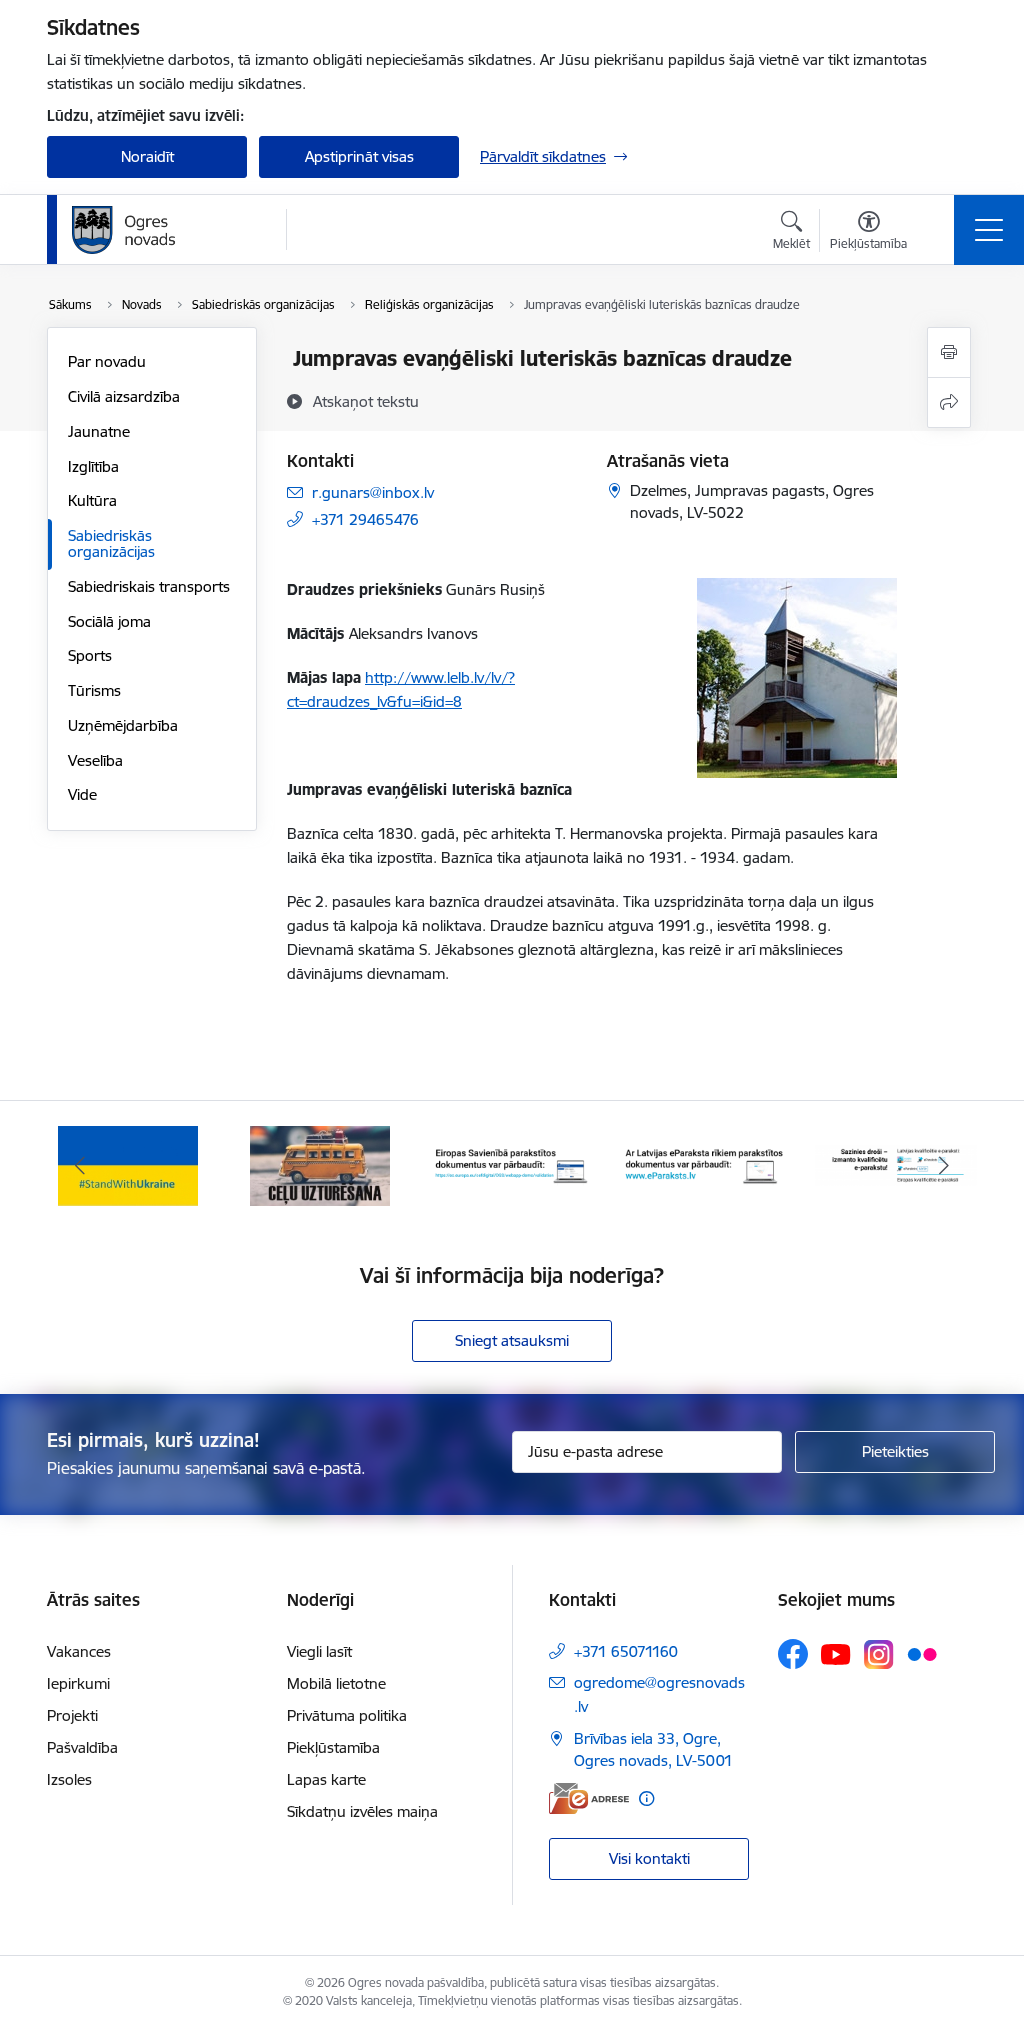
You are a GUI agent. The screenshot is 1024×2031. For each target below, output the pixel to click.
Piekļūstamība (333, 1747)
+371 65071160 (626, 1651)
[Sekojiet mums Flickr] (922, 1653)
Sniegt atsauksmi (512, 1340)
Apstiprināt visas (359, 156)
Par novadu (107, 361)
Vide (82, 794)
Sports (90, 655)
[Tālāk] (944, 1166)
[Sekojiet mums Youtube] (836, 1653)
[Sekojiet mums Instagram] (879, 1654)
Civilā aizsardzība (124, 396)
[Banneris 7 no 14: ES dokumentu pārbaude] (512, 1164)
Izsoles (69, 1779)
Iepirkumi (78, 1683)
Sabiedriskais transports (149, 586)
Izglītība (93, 466)
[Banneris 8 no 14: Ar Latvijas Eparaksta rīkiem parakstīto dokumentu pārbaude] (704, 1164)
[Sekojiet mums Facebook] (793, 1654)
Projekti (72, 1715)
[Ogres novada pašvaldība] (162, 230)
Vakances (79, 1651)
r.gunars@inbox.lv (373, 492)
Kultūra (92, 500)
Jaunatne (99, 431)
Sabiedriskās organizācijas (111, 543)
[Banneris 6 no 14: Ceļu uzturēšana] (320, 1164)
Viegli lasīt (319, 1651)
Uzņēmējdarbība (123, 725)
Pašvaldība (82, 1747)
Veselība (95, 760)
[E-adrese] (589, 1798)
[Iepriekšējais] (80, 1166)
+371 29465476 (365, 519)
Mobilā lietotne (336, 1683)
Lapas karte (326, 1779)
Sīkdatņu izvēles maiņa (362, 1811)
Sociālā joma (109, 621)
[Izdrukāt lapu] (949, 352)
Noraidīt (147, 156)
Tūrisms (94, 690)
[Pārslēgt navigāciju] (989, 230)
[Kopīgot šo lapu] (949, 402)
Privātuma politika (347, 1715)
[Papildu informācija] (646, 1798)
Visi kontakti (649, 1858)
